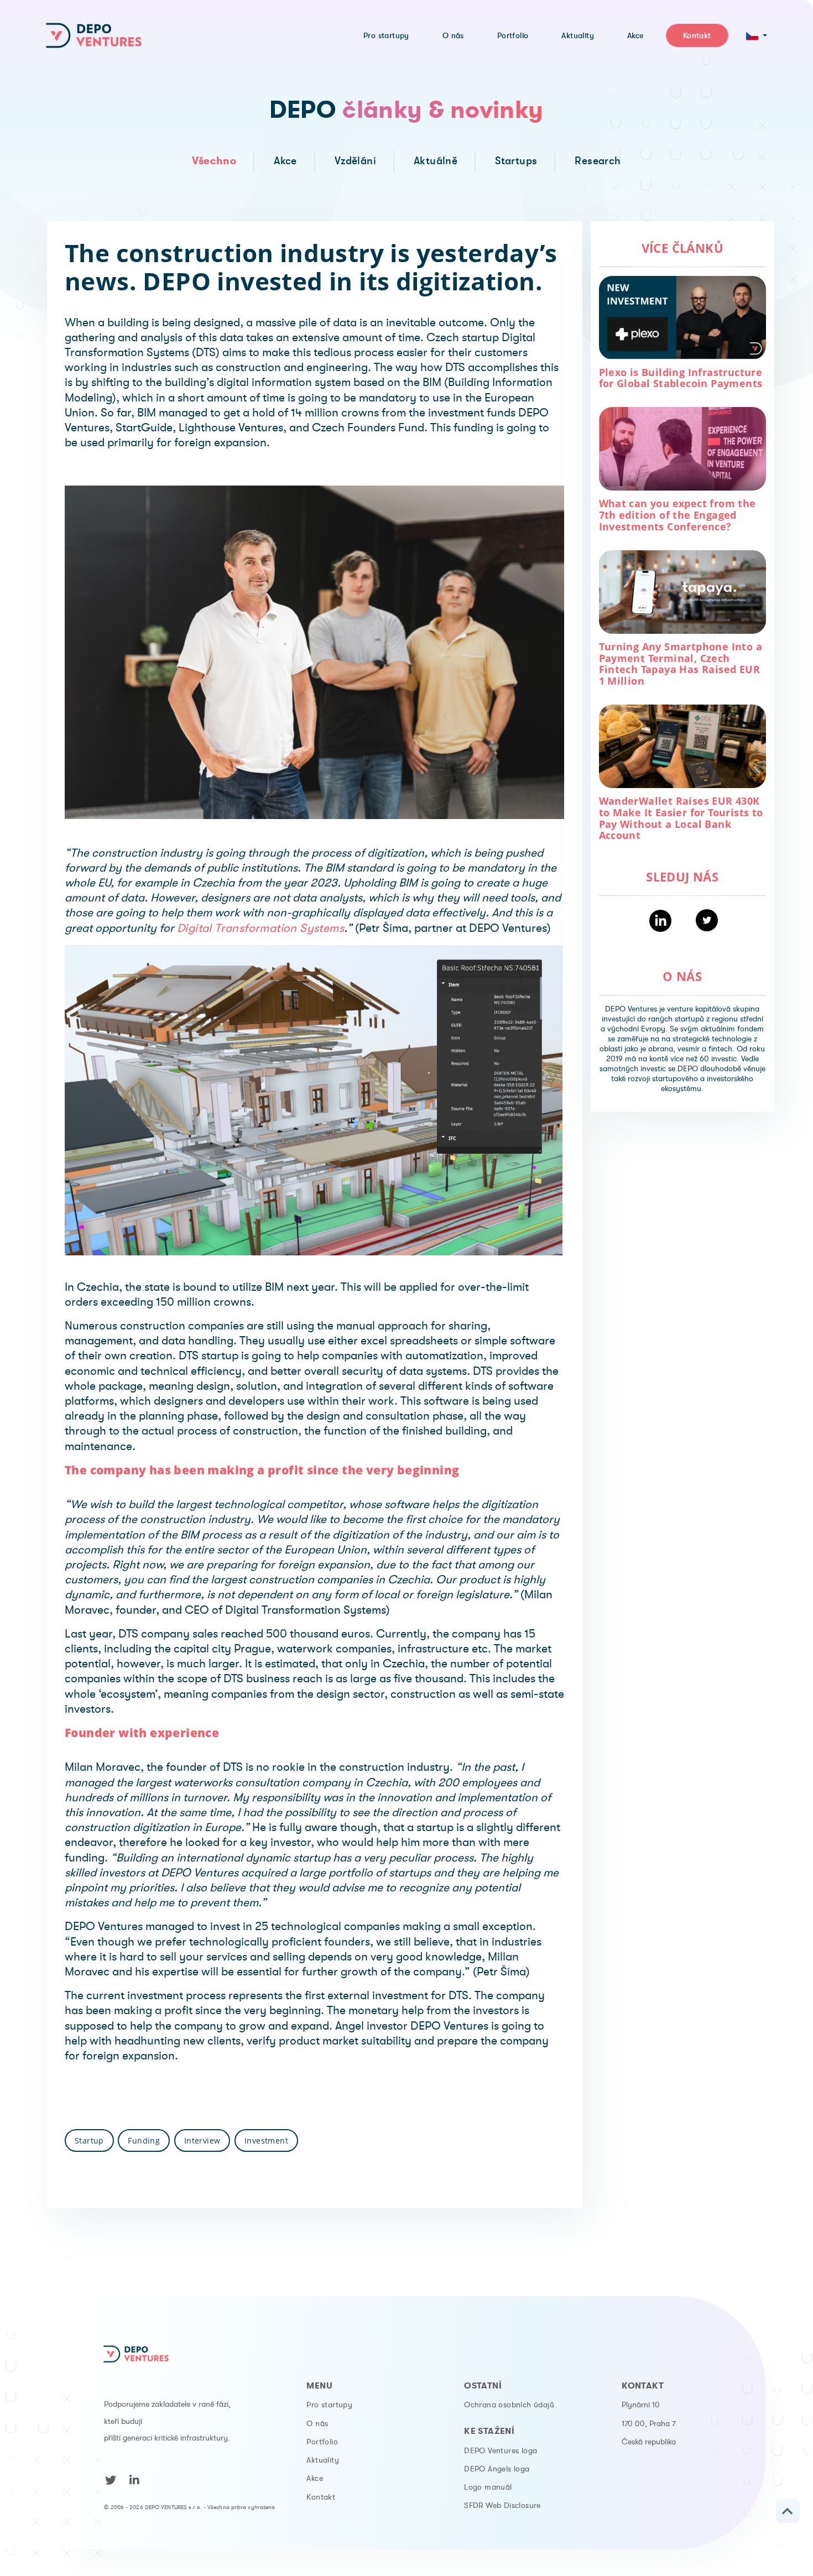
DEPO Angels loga (497, 2469)
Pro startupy (329, 2405)
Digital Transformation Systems (260, 928)
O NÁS (682, 976)
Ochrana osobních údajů (509, 2405)
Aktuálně (436, 161)
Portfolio (322, 2442)
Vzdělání (355, 161)
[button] (757, 35)
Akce (285, 161)
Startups (516, 161)
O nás (317, 2423)
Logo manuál (488, 2487)
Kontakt (321, 2497)
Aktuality (323, 2460)
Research (598, 161)
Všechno (214, 161)
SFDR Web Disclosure (502, 2505)
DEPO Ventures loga (501, 2450)
